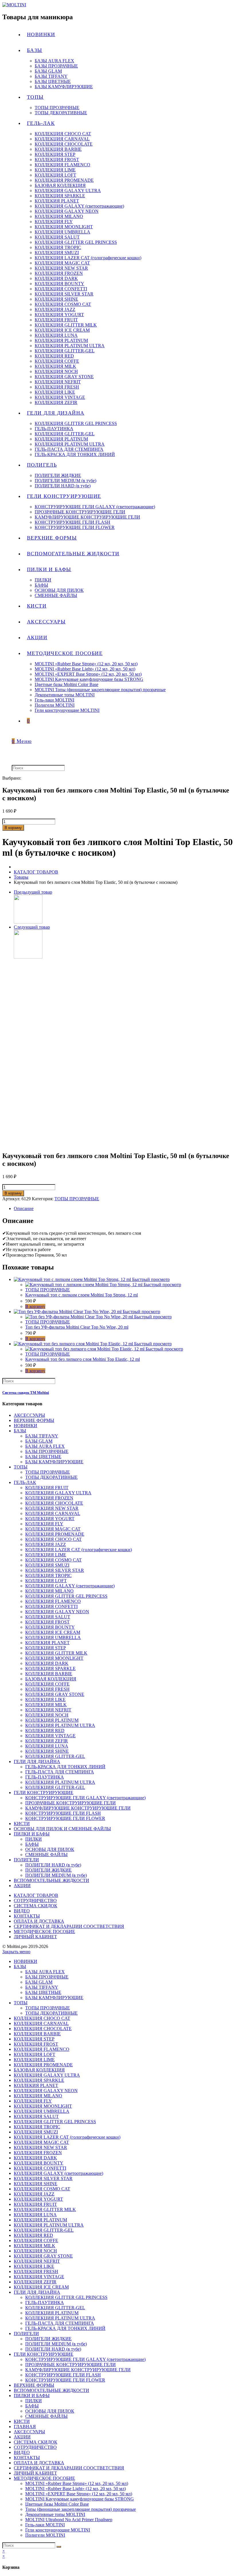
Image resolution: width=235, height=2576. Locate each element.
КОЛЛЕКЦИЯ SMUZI (47, 1565)
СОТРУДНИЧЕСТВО (35, 1900)
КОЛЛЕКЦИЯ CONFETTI (51, 1606)
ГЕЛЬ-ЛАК (25, 1482)
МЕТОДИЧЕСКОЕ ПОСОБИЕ (44, 1931)
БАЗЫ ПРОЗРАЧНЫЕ (47, 1451)
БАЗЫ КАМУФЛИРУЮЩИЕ (54, 1462)
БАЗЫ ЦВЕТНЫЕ (43, 1457)
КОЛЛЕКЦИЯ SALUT (48, 1617)
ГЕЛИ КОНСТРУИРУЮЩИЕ (44, 1793)
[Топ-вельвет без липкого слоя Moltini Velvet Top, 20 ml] (28, 922)
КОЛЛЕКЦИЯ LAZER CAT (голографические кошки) (79, 1550)
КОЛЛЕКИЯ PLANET (47, 1643)
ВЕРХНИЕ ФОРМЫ (34, 1420)
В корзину (13, 828)
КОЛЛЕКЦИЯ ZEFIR (47, 1741)
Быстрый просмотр (151, 1279)
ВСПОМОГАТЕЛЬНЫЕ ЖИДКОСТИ (51, 1880)
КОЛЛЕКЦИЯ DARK (47, 1663)
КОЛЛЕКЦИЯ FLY (44, 1524)
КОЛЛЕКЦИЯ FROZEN (49, 1498)
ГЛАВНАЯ (25, 2427)
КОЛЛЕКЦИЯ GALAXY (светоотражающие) (70, 1586)
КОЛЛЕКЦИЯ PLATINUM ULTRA (60, 1725)
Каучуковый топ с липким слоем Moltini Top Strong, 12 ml (82, 1295)
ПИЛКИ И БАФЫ (32, 1834)
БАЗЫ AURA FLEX (45, 1446)
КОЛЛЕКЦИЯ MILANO (49, 1591)
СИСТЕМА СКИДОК (36, 1906)
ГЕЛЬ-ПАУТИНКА (45, 1777)
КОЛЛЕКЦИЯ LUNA (47, 1746)
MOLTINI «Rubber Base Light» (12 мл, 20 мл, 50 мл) (76, 2489)
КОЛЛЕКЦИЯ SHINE (47, 1751)
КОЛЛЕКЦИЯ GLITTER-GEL (55, 1756)
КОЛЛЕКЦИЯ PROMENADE (55, 1534)
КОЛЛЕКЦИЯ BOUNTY (50, 1627)
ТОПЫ (21, 1467)
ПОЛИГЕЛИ (26, 1860)
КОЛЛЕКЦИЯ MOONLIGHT (54, 1658)
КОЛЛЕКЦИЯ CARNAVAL (53, 1513)
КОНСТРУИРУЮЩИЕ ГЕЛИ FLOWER (65, 1818)
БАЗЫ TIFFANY (42, 1436)
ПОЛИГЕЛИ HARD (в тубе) (53, 1865)
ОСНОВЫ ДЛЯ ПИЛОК (50, 1849)
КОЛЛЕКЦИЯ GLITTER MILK (56, 1653)
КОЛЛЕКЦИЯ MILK (46, 1705)
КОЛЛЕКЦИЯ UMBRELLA (53, 1637)
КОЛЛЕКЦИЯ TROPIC (48, 1575)
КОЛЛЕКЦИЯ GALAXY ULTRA (58, 1493)
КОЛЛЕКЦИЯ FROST (47, 1622)
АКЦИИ (22, 1886)
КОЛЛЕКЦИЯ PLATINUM (52, 1720)
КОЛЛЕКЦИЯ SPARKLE (50, 1668)
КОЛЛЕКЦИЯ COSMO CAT (53, 1560)
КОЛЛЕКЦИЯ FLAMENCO (53, 1601)
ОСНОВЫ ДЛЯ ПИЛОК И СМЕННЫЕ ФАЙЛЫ (62, 1829)
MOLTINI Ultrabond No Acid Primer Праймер (69, 2520)
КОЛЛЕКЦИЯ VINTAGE (50, 1736)
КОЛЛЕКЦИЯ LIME (46, 1555)
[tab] (123, 1209)
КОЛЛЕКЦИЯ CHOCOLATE (54, 1503)
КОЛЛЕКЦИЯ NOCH (47, 1715)
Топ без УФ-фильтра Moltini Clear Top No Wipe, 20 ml (77, 1327)
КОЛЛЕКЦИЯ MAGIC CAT (53, 1529)
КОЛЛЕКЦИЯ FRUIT (47, 1488)
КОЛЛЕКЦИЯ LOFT (46, 1581)
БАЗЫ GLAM (39, 1441)
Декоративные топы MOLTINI (55, 2514)
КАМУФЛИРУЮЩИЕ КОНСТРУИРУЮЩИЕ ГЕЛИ (78, 1808)
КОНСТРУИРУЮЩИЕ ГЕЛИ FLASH (63, 1813)
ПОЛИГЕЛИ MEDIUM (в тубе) (56, 1875)
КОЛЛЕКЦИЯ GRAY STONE (55, 1694)
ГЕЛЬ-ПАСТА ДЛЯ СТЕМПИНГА (60, 1772)
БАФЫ (32, 1844)
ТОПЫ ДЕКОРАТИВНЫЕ (51, 1477)
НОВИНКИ (26, 1426)
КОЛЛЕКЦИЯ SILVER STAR (55, 1570)
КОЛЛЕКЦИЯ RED (45, 1730)
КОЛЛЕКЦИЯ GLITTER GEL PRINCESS (66, 1596)
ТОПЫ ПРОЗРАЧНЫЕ (77, 1199)
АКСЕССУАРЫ (29, 1415)
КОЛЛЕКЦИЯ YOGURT (50, 1519)
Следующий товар (32, 927)
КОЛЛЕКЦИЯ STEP (46, 1648)
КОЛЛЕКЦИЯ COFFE (47, 1684)
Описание (24, 1208)
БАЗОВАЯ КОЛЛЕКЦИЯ (51, 1679)
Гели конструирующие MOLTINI (58, 2530)
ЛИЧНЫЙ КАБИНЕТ (35, 1937)
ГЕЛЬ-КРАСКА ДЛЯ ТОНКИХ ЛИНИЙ (65, 1767)
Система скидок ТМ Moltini (26, 1393)
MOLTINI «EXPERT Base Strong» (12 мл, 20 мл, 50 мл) (79, 2494)
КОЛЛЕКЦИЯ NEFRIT (48, 1710)
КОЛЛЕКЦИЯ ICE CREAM (53, 1632)
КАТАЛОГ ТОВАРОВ (36, 1895)
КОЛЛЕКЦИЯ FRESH (47, 1689)
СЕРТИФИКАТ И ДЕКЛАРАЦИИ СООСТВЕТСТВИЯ (69, 1926)
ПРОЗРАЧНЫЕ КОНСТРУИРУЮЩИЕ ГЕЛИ (70, 1803)
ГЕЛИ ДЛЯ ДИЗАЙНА (37, 1762)
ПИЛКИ (34, 1839)
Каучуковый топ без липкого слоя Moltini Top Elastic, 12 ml (83, 1359)
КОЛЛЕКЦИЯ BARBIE (49, 1674)
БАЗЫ (20, 1431)
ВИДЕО (22, 1911)
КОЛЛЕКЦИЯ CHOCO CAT (53, 1539)
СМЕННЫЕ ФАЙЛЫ (46, 1855)
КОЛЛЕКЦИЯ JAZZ (46, 1544)
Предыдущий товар (33, 892)
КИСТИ (22, 1824)
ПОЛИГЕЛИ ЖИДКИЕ (48, 1870)
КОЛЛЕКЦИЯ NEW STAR (52, 1508)
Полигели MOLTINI (45, 2535)
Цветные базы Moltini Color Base (57, 2504)
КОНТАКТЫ (27, 1916)
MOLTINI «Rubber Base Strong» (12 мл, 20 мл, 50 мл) (77, 2483)
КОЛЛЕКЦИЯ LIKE (45, 1699)
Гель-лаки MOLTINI (45, 2525)
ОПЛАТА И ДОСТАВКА (39, 1921)
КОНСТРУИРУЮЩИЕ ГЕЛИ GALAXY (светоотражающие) (85, 1798)
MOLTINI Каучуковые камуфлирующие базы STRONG (80, 2499)
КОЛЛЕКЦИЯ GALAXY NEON (57, 1612)
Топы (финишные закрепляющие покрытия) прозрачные (81, 2509)
